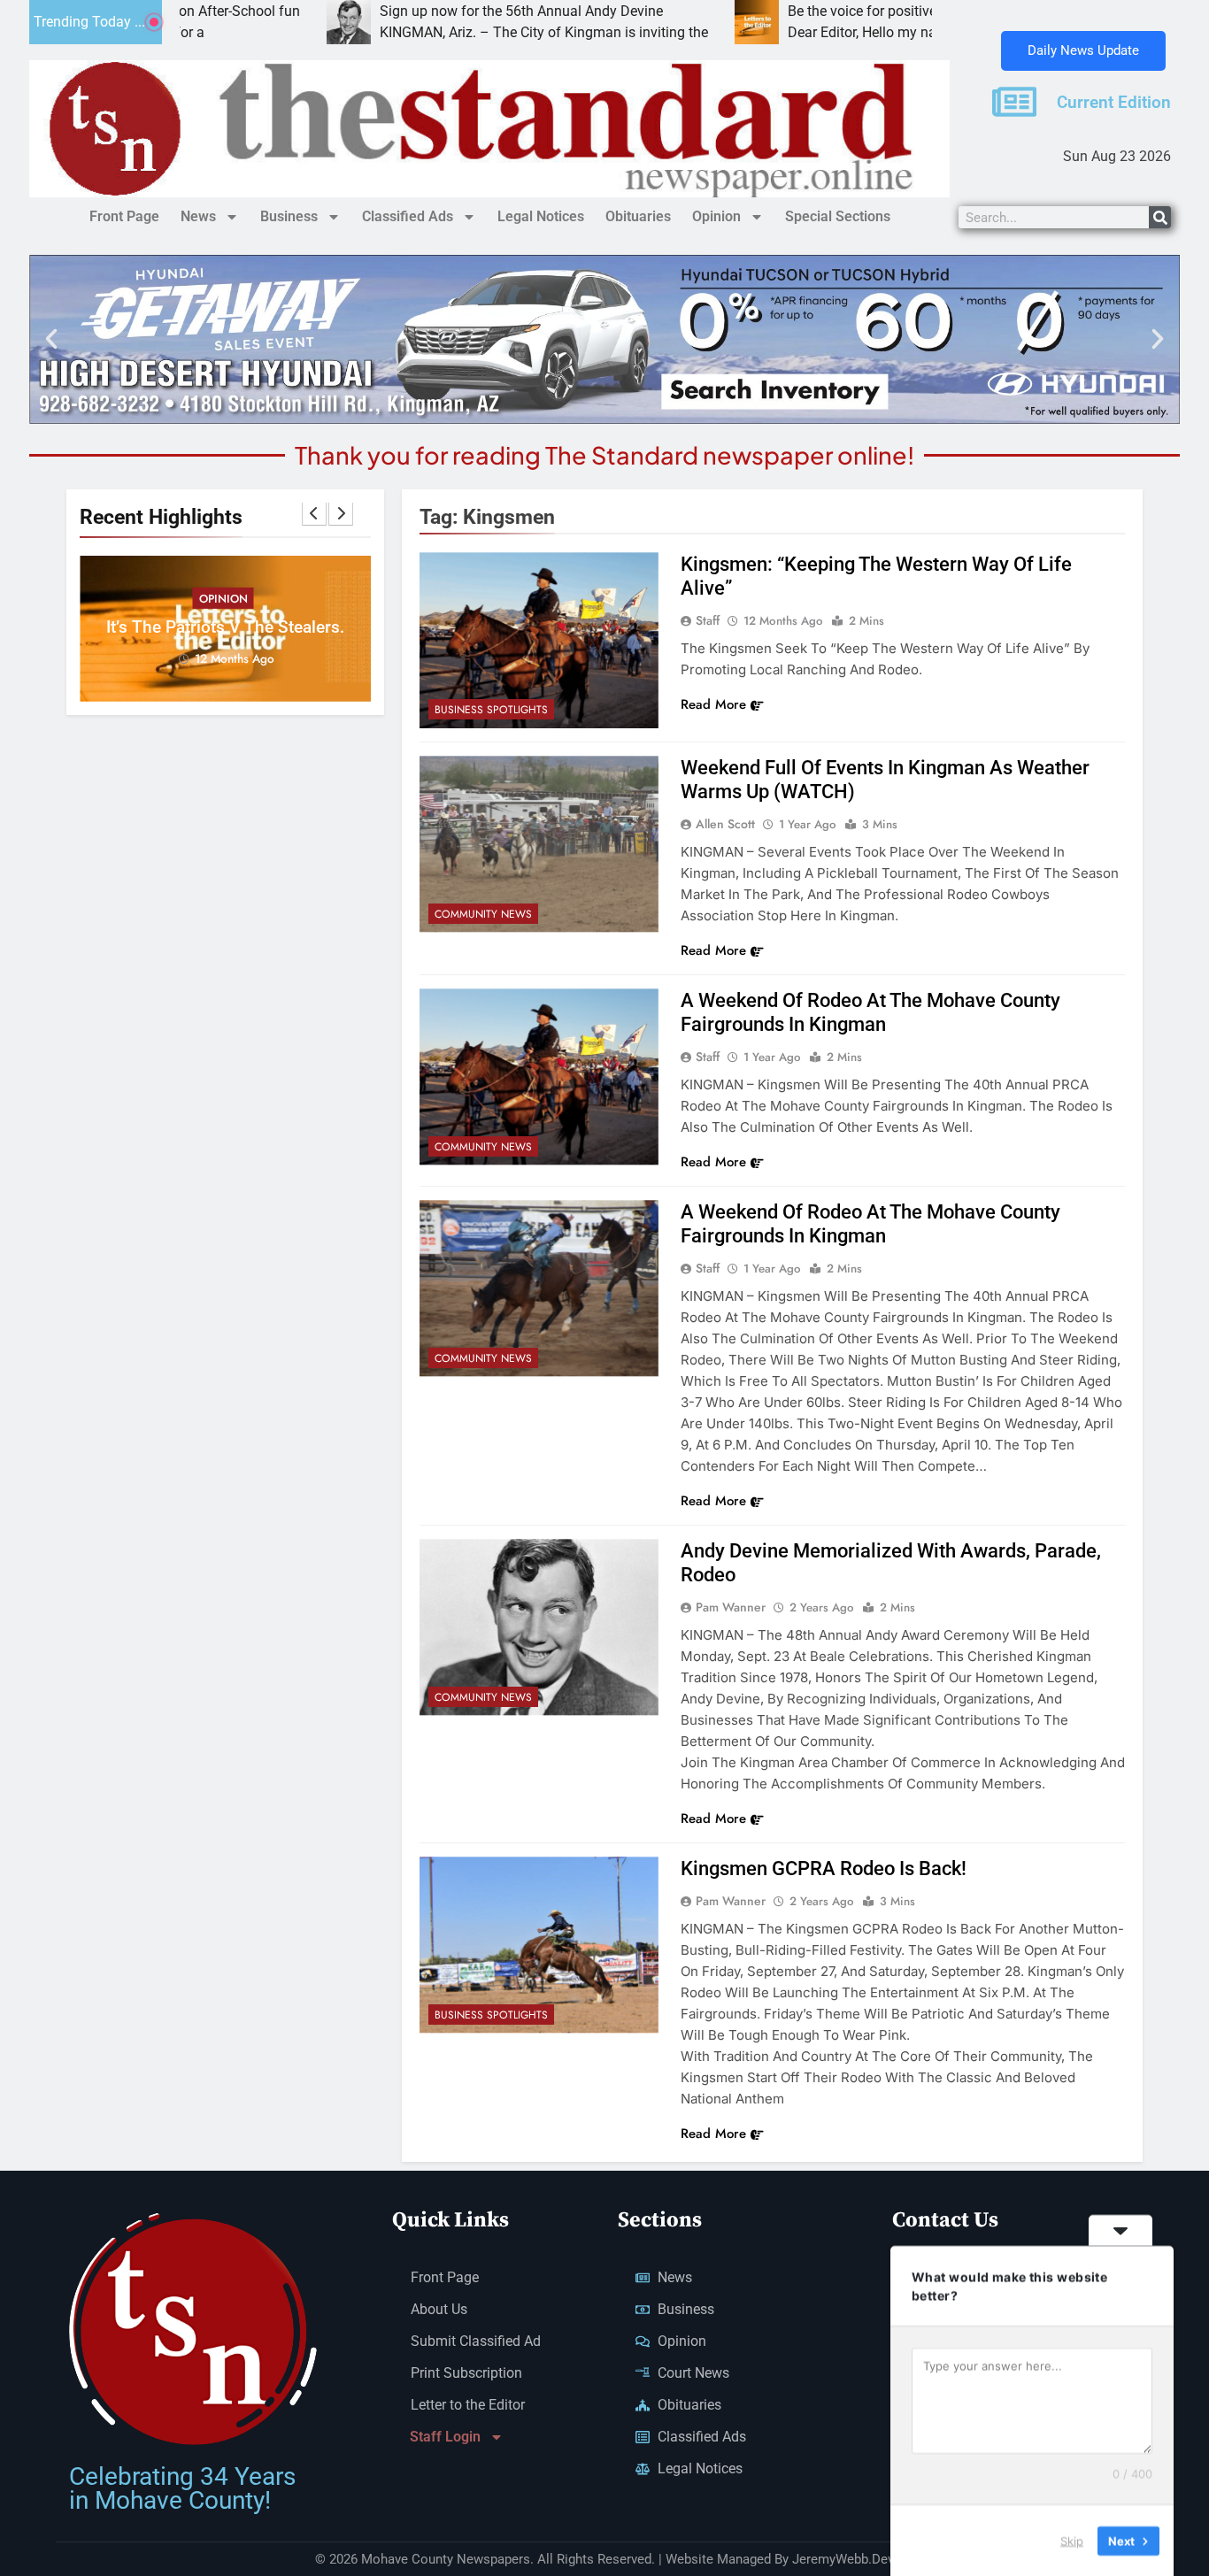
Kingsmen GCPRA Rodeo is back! (824, 1869)
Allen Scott (725, 824)
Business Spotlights (491, 710)
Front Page (124, 216)
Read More (713, 704)
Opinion (716, 216)
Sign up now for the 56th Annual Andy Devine (425, 11)
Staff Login (445, 2437)
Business (289, 216)
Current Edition (1114, 103)
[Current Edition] (1014, 102)
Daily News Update (1083, 50)
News (198, 216)
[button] (51, 339)
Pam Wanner (731, 1607)
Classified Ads (408, 216)
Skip (1072, 2540)
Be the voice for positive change (790, 11)
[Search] (1160, 217)
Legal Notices (541, 216)
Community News (483, 914)
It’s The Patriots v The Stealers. (225, 627)
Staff (708, 620)
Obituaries (638, 216)
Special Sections (838, 216)
